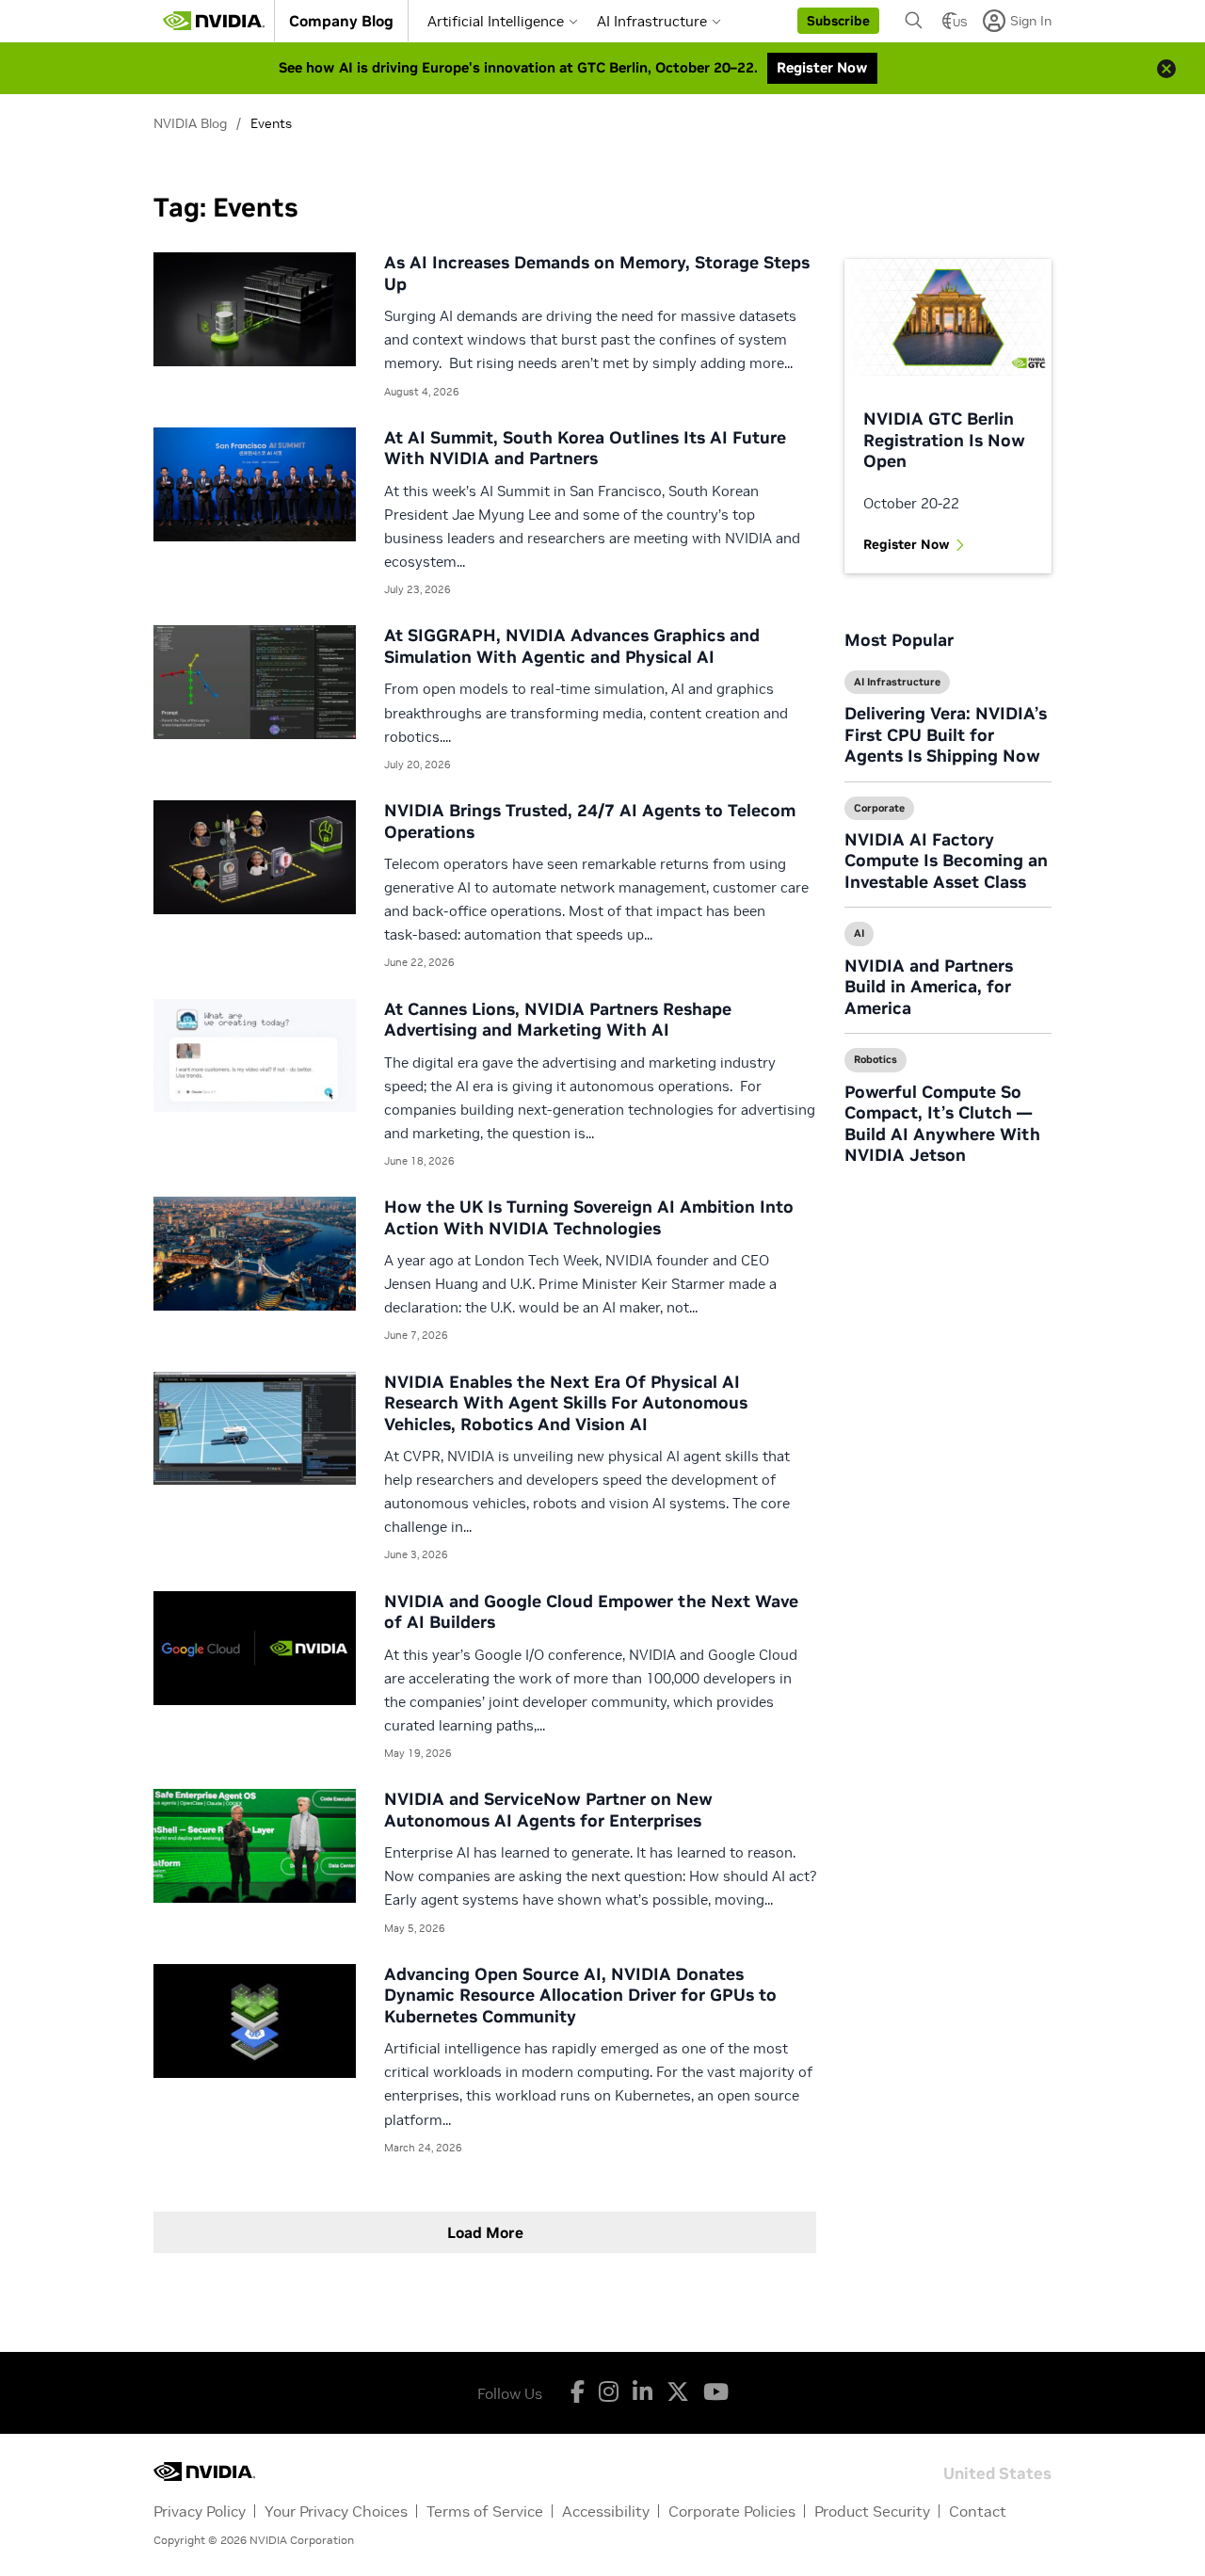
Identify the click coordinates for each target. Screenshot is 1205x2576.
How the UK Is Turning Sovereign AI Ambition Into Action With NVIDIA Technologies (589, 1217)
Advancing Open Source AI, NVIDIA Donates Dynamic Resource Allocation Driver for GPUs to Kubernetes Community (580, 1995)
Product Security (872, 2511)
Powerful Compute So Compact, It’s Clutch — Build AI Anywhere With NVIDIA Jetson (942, 1124)
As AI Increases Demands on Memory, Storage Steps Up (597, 273)
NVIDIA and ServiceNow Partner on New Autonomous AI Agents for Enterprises (548, 1810)
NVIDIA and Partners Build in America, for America (929, 987)
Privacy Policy (200, 2511)
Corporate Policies (732, 2511)
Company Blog (341, 21)
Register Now (907, 544)
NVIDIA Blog (190, 123)
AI (859, 933)
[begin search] (914, 21)
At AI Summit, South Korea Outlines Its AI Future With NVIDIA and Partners (585, 448)
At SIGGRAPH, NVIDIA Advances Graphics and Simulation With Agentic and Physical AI (572, 646)
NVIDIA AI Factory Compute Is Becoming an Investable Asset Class (946, 861)
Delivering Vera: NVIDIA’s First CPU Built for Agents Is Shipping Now (946, 734)
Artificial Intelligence (496, 21)
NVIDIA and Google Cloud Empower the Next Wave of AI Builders (591, 1612)
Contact (978, 2511)
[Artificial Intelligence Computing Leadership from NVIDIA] (214, 21)
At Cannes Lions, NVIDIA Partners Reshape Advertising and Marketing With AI (558, 1020)
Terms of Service (485, 2511)
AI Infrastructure (652, 21)
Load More (485, 2232)
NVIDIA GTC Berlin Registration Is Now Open (944, 440)
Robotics (876, 1059)
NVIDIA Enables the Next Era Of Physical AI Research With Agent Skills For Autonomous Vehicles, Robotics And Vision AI (566, 1403)
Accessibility (606, 2511)
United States (997, 2472)
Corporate (879, 808)
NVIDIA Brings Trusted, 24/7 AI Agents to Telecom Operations (590, 821)
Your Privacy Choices (336, 2511)
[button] (838, 21)
